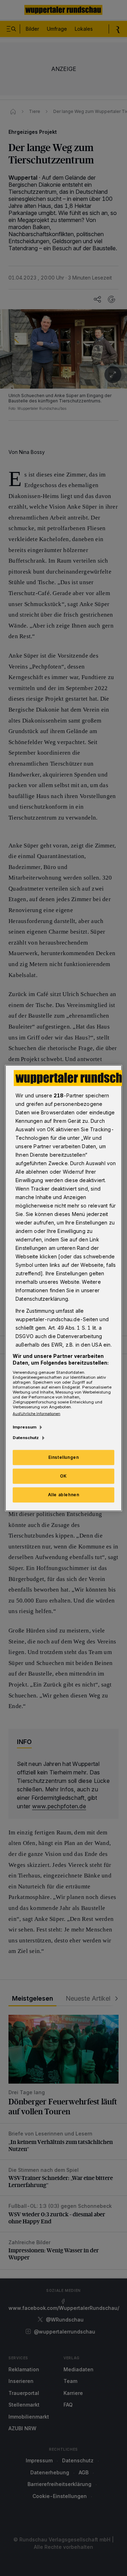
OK (64, 1476)
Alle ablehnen (64, 1495)
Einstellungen (64, 1457)
